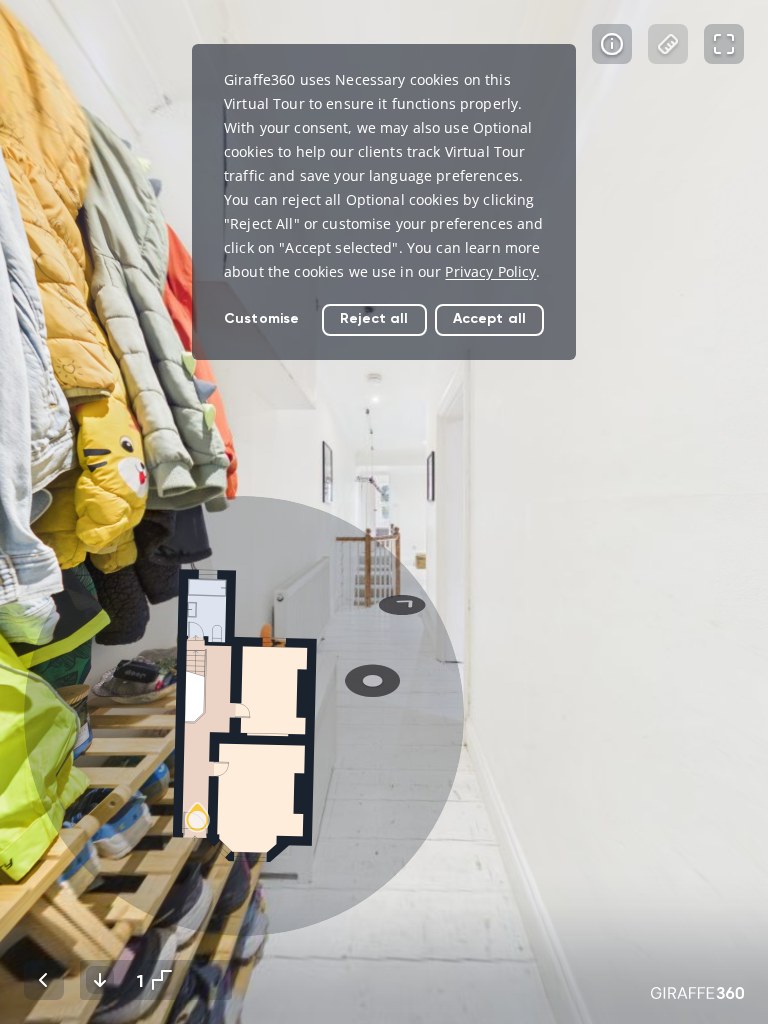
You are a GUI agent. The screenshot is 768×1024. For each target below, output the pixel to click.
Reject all (374, 318)
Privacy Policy (490, 271)
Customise (261, 318)
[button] (244, 716)
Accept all (489, 318)
